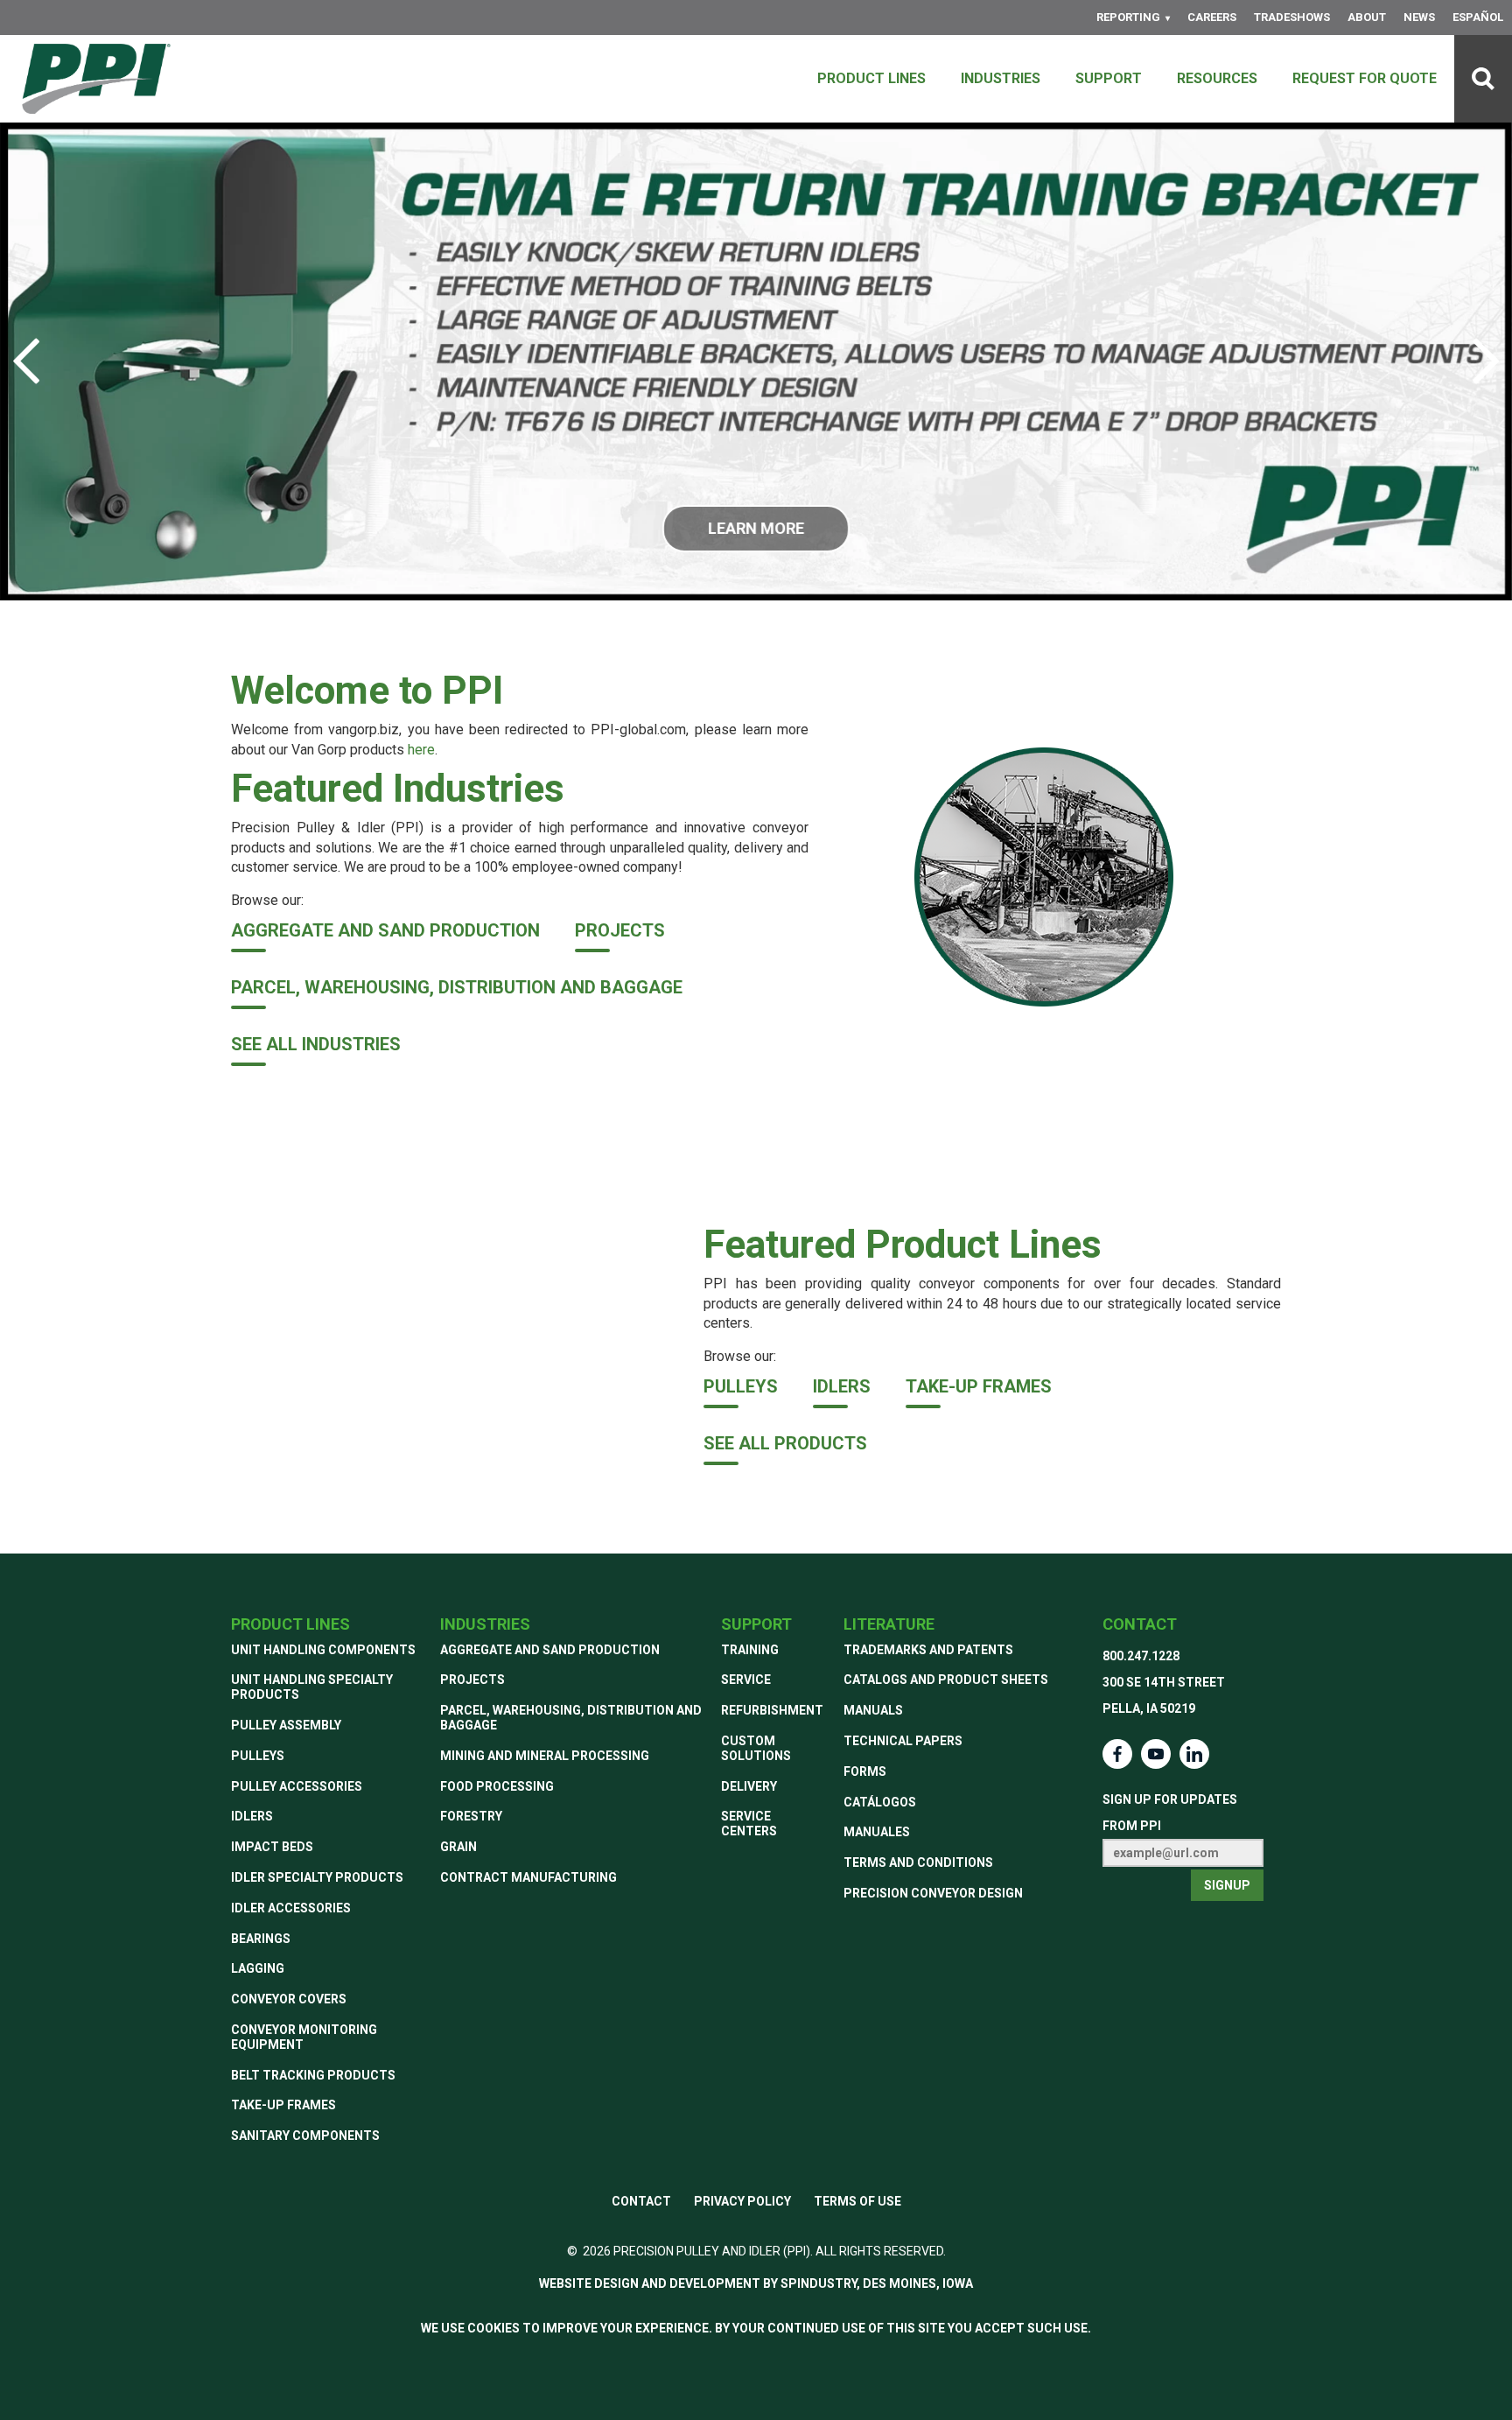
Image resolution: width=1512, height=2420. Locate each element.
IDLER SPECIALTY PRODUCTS (317, 1877)
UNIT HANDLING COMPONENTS (323, 1650)
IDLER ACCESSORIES (291, 1908)
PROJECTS (620, 930)
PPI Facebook (1117, 1754)
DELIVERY (749, 1786)
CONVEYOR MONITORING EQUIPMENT (304, 2037)
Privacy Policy (742, 2201)
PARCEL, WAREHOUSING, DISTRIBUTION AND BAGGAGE (457, 987)
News (1419, 17)
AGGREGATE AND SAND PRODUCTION (385, 930)
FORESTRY (471, 1816)
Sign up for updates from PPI (1170, 1813)
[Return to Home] (96, 78)
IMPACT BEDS (272, 1847)
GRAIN (458, 1847)
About (1367, 17)
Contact (1140, 1624)
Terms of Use (857, 2201)
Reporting (1128, 17)
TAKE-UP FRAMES (979, 1386)
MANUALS (873, 1710)
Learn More (756, 528)
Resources (1217, 78)
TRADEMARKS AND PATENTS (928, 1650)
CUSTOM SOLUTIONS (756, 1748)
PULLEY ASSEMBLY (286, 1725)
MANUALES (877, 1832)
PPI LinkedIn (1194, 1754)
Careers (1212, 17)
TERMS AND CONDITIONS (918, 1862)
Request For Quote (1365, 78)
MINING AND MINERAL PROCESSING (545, 1756)
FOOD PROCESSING (497, 1786)
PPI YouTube (1156, 1754)
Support (1109, 78)
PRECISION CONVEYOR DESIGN (933, 1893)
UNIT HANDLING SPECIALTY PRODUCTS (312, 1687)
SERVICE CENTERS (749, 1824)
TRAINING (750, 1650)
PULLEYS (741, 1386)
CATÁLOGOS (880, 1802)
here (421, 750)
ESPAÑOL (1478, 17)
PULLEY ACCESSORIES (297, 1786)
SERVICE (746, 1680)
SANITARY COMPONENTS (305, 2136)
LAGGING (258, 1968)
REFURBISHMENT (772, 1710)
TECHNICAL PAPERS (903, 1741)
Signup (1227, 1885)
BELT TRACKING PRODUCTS (313, 2075)
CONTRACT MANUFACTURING (528, 1877)
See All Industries (316, 1044)
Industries (1001, 78)
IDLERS (842, 1386)
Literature (889, 1624)
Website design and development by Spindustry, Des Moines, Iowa (756, 2283)
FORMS (865, 1771)
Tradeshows (1292, 17)
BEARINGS (261, 1939)
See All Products (785, 1443)
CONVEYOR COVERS (289, 1999)
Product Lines (871, 78)
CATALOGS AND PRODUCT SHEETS (946, 1680)
